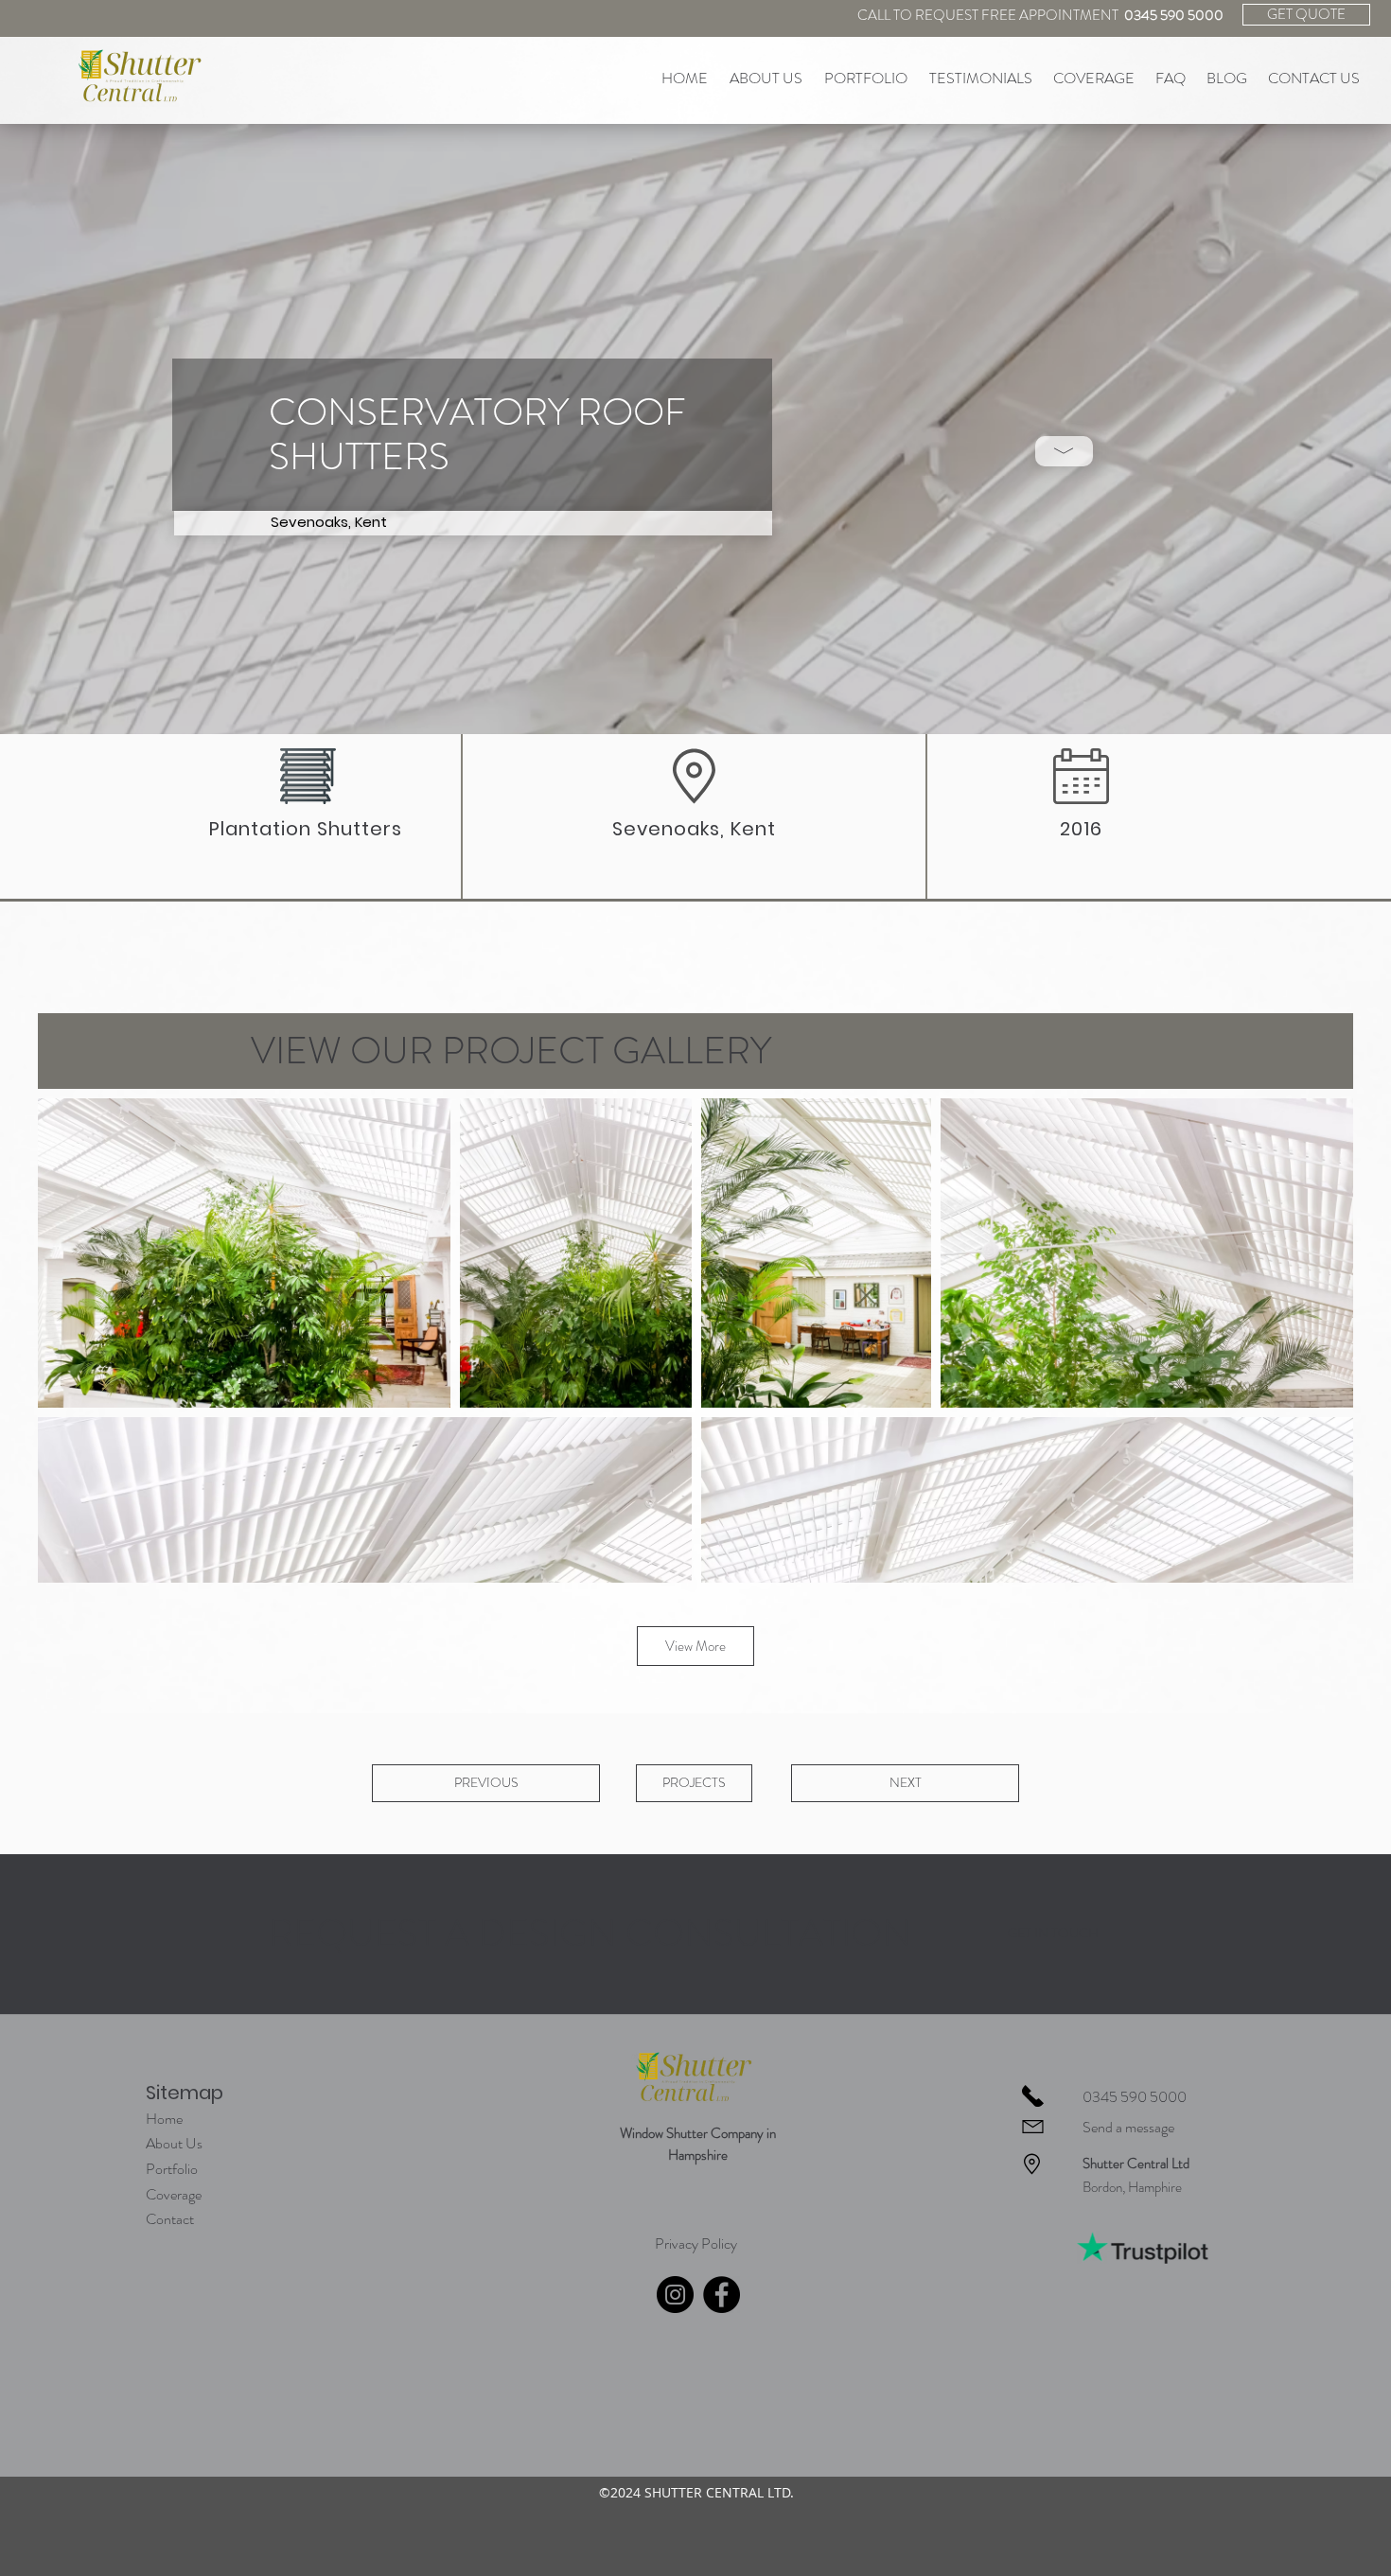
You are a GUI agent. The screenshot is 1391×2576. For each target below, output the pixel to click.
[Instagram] (675, 2295)
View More (695, 1646)
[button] (1064, 451)
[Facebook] (722, 2295)
